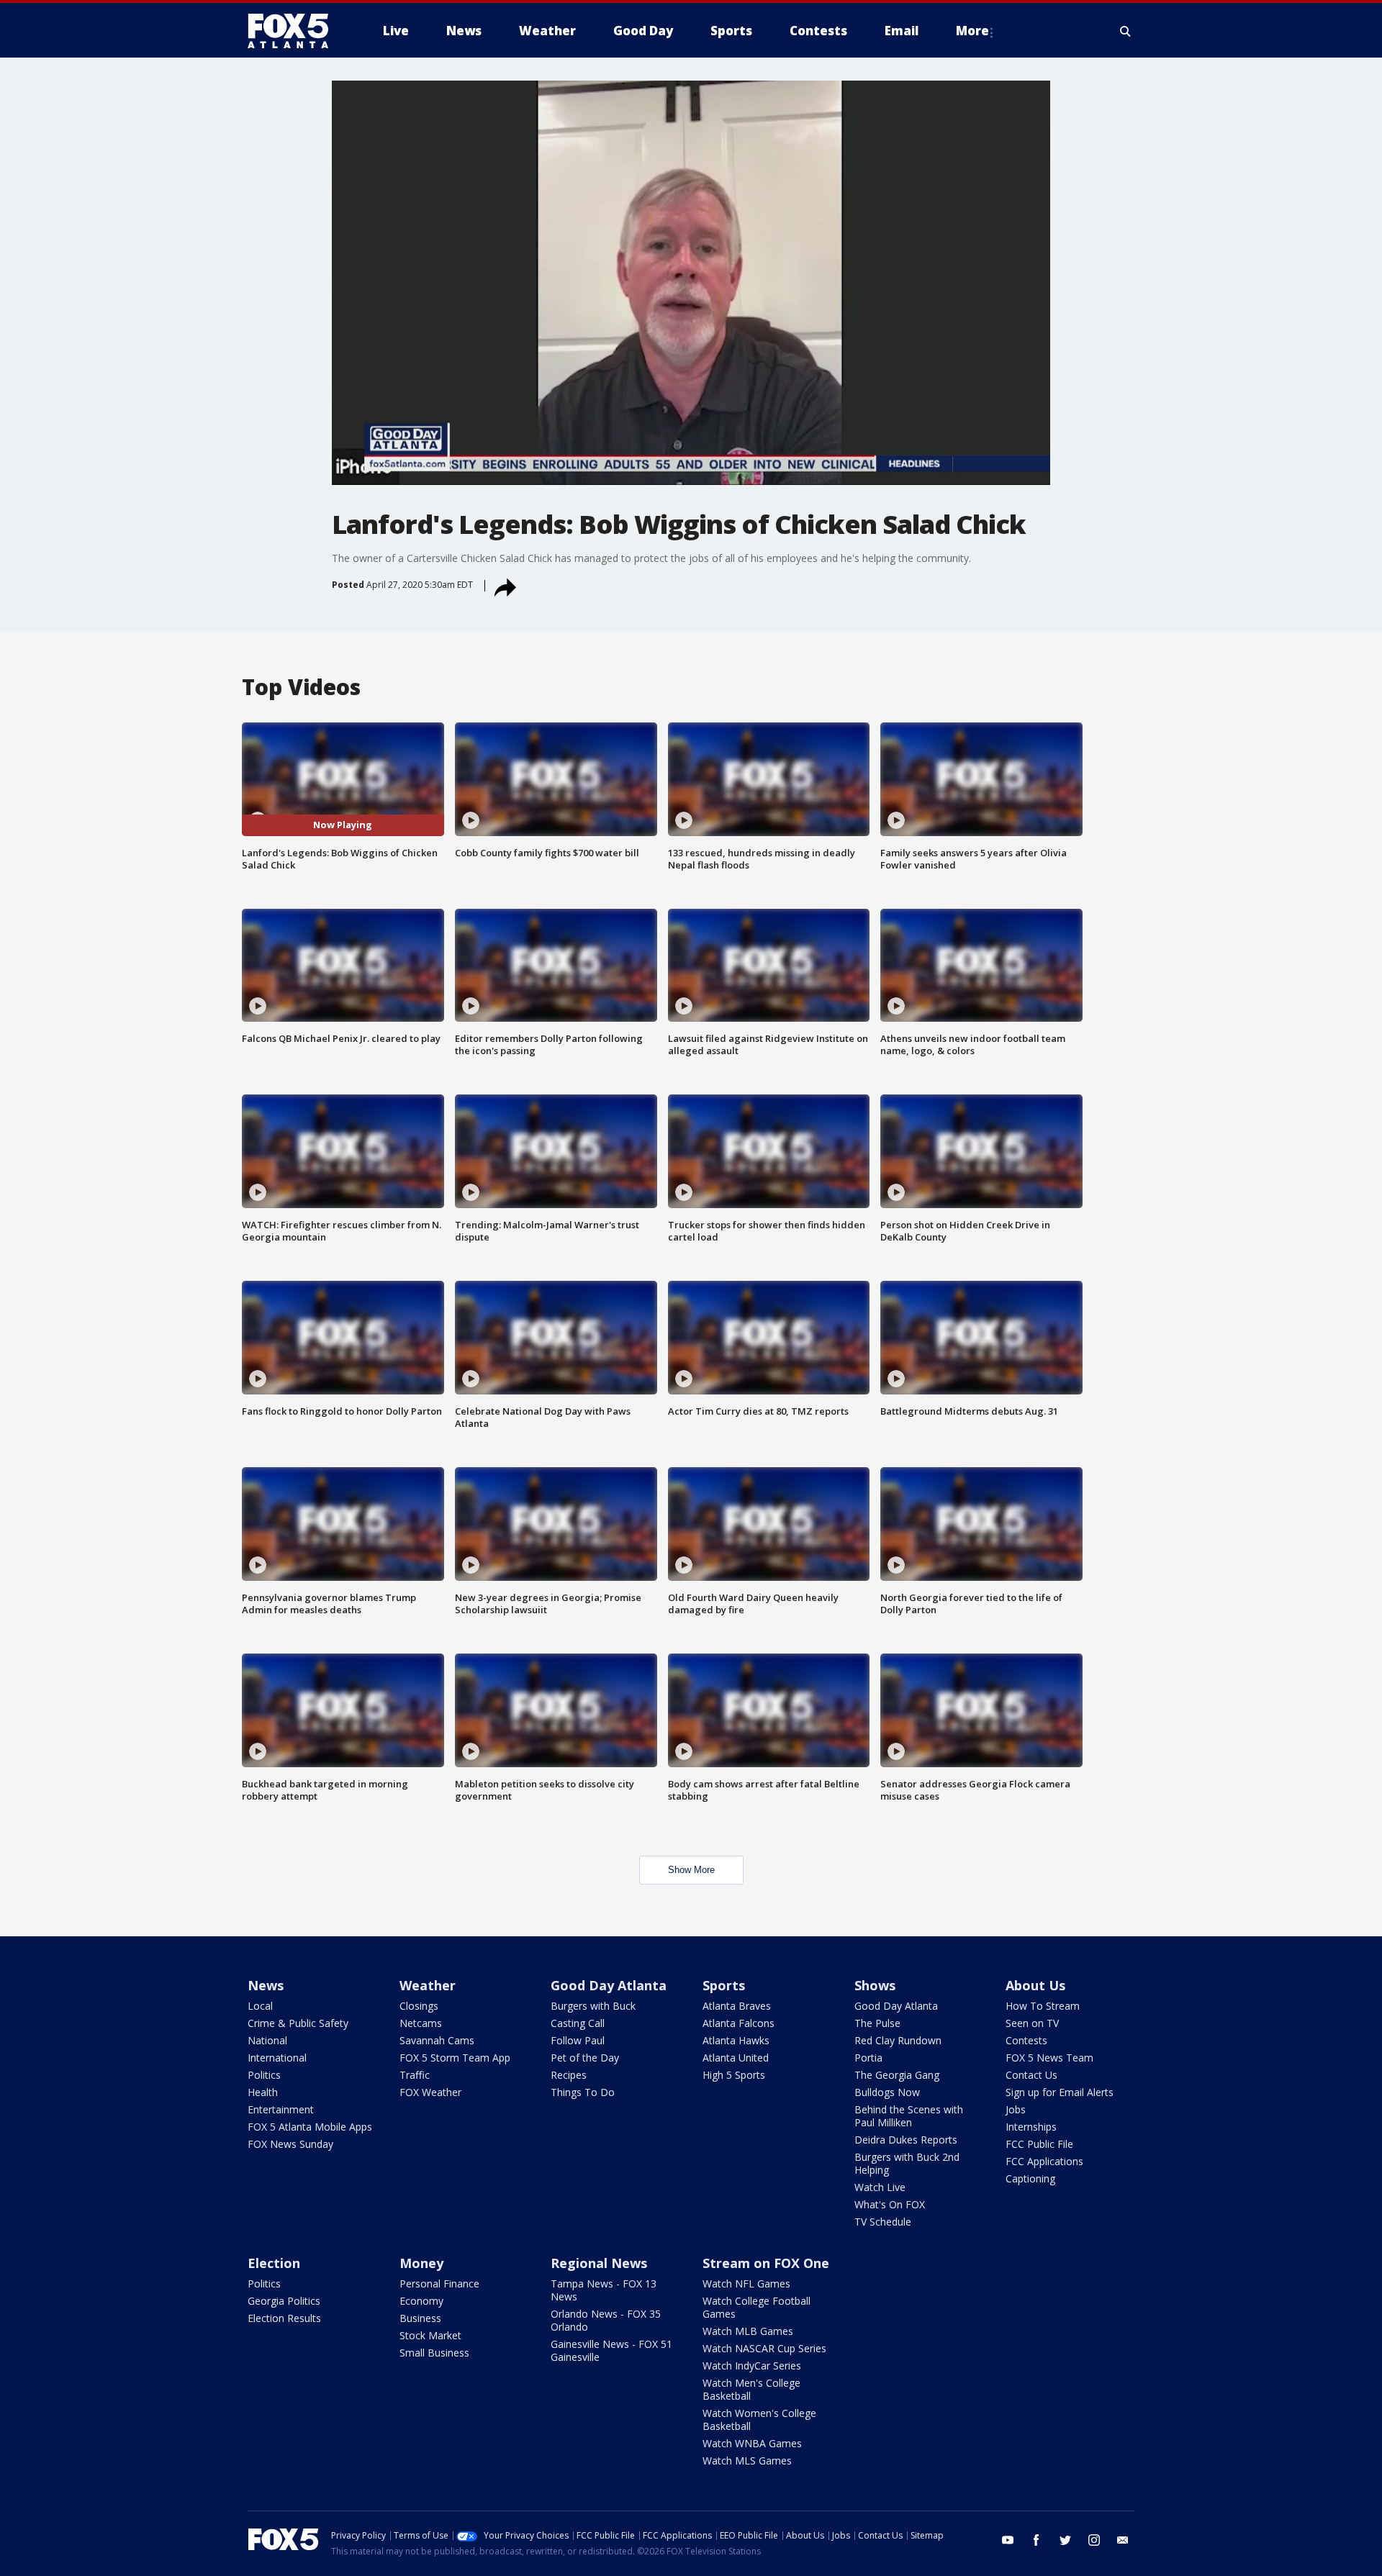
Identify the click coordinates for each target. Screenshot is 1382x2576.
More (972, 31)
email (1123, 2540)
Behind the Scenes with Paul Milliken (909, 2116)
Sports (724, 1985)
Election (274, 2263)
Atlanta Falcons (739, 2023)
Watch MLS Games (747, 2461)
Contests (1026, 2040)
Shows (875, 1985)
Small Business (434, 2353)
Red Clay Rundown (898, 2040)
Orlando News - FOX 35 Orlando (606, 2320)
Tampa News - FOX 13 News (604, 2290)
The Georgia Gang (897, 2075)
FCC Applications (1044, 2161)
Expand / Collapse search (1126, 31)
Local (260, 2006)
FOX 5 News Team (1049, 2058)
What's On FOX (890, 2204)
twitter (1065, 2540)
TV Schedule (883, 2222)
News (266, 1985)
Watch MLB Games (748, 2331)
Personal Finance (439, 2284)
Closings (419, 2006)
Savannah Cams (437, 2040)
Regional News (599, 2263)
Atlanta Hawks (736, 2040)
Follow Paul (578, 2040)
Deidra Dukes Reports (906, 2140)
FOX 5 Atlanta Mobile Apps (310, 2127)
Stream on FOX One (766, 2263)
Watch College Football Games (757, 2307)
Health (263, 2092)
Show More (691, 1870)
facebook (1036, 2540)
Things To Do (583, 2092)
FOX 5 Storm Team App (455, 2058)
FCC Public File (1039, 2144)
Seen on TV (1032, 2023)
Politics (264, 2075)
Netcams (421, 2023)
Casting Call (578, 2023)
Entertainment (281, 2109)
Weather (428, 1985)
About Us (1035, 1985)
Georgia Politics (284, 2301)
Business (420, 2318)
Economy (421, 2301)
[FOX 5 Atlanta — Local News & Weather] (295, 31)
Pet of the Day (585, 2058)
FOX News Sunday (290, 2144)
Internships (1031, 2127)
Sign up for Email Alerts (1060, 2092)
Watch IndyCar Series (752, 2366)
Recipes (569, 2075)
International (277, 2058)
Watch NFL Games (746, 2284)
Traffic (415, 2075)
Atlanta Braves (737, 2006)
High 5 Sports (734, 2075)
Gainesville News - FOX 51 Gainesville (611, 2350)
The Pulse (877, 2023)
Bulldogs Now (887, 2092)
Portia (868, 2058)
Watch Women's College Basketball (759, 2419)
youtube (1008, 2540)
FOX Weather (430, 2092)
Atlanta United (736, 2058)
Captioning (1030, 2178)
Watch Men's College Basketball (751, 2389)
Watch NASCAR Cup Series (764, 2348)
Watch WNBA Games (752, 2443)
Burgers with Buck (593, 2006)
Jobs (1016, 2109)
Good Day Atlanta (609, 1985)
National (267, 2040)
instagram (1094, 2540)
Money (421, 2263)
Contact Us (1031, 2075)
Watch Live (880, 2187)
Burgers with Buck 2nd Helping (907, 2163)
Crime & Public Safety (298, 2023)
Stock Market (430, 2335)
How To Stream (1043, 2006)
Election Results (284, 2318)
